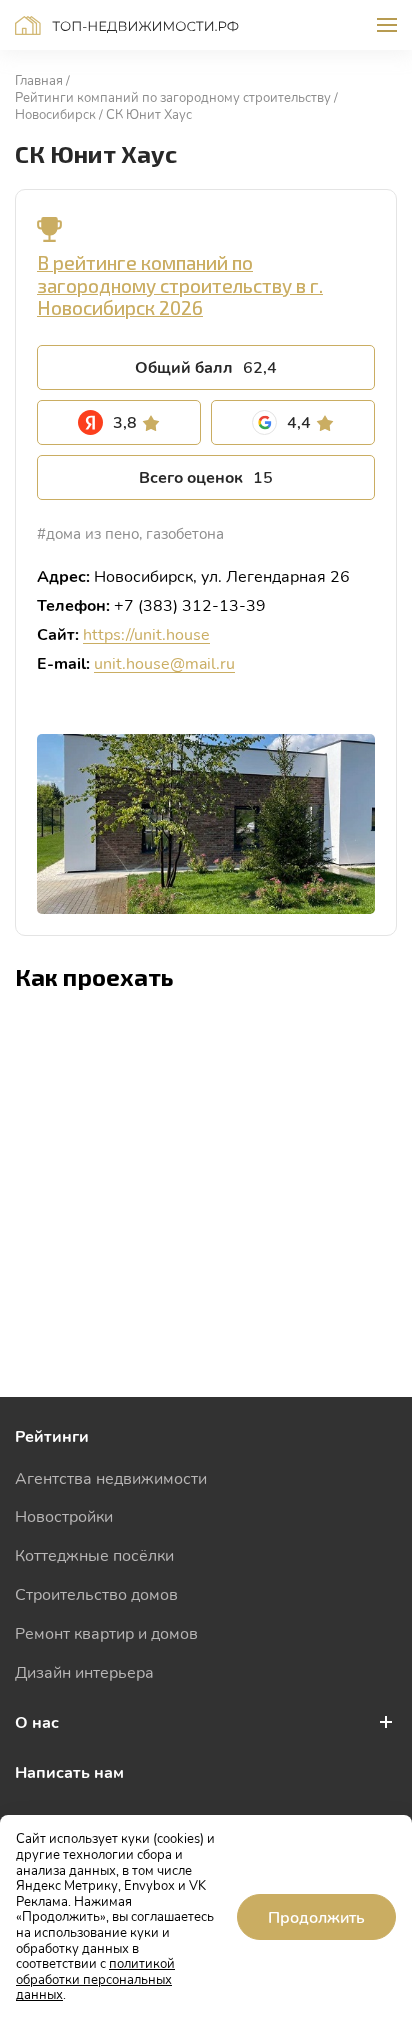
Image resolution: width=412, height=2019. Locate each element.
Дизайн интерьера (84, 1671)
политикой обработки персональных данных (95, 1978)
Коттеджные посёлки (94, 1554)
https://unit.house (146, 633)
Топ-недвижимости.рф (127, 25)
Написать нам (69, 1771)
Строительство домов (96, 1593)
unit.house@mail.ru (164, 662)
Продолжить (316, 1916)
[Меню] (387, 25)
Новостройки (64, 1515)
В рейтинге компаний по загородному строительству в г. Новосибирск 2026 (180, 285)
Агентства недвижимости (111, 1477)
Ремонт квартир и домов (106, 1632)
